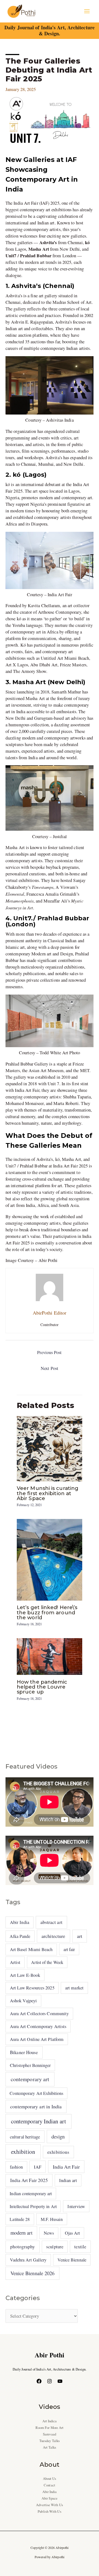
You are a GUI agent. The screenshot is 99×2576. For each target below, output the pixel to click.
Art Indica (50, 2421)
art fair (69, 1949)
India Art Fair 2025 (29, 2180)
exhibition (23, 2152)
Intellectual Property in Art (33, 2206)
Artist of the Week (47, 1962)
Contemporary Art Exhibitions (36, 2093)
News (49, 2233)
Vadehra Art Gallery (28, 2260)
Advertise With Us (50, 2505)
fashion (16, 2167)
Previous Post (49, 1352)
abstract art (51, 1922)
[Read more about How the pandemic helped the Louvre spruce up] (50, 1656)
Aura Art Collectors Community (39, 2014)
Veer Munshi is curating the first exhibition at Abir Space (48, 1493)
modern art (21, 2233)
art (80, 1936)
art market (74, 1988)
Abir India (20, 1922)
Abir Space (50, 2498)
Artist (15, 1962)
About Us (50, 2479)
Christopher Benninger (30, 2065)
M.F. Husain (52, 2219)
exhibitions (58, 2152)
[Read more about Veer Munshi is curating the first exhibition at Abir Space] (50, 1448)
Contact (50, 2485)
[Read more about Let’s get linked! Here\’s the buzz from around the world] (50, 1559)
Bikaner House (24, 2052)
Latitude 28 (20, 2219)
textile (80, 2247)
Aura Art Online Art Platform (37, 2039)
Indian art (68, 2180)
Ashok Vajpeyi (23, 2001)
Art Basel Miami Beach (31, 1949)
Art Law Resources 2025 (32, 1988)
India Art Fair (66, 2167)
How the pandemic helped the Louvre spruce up (42, 1687)
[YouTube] (60, 2381)
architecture (53, 1936)
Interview (76, 2206)
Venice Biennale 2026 (33, 2273)
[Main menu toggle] (87, 11)
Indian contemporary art (31, 2193)
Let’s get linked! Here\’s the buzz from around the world (47, 1612)
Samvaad (50, 2434)
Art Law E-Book (25, 1975)
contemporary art (30, 2079)
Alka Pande (20, 1936)
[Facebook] (39, 2381)
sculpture (55, 2247)
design (58, 2137)
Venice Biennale (72, 2260)
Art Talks (50, 2447)
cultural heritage (25, 2137)
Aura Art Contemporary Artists (38, 2026)
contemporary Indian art (38, 2121)
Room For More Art (50, 2428)
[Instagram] (50, 2381)
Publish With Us (49, 2511)
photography (23, 2247)
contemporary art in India (36, 2106)
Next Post (50, 1368)
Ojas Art (72, 2233)
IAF (38, 2167)
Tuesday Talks (50, 2441)
